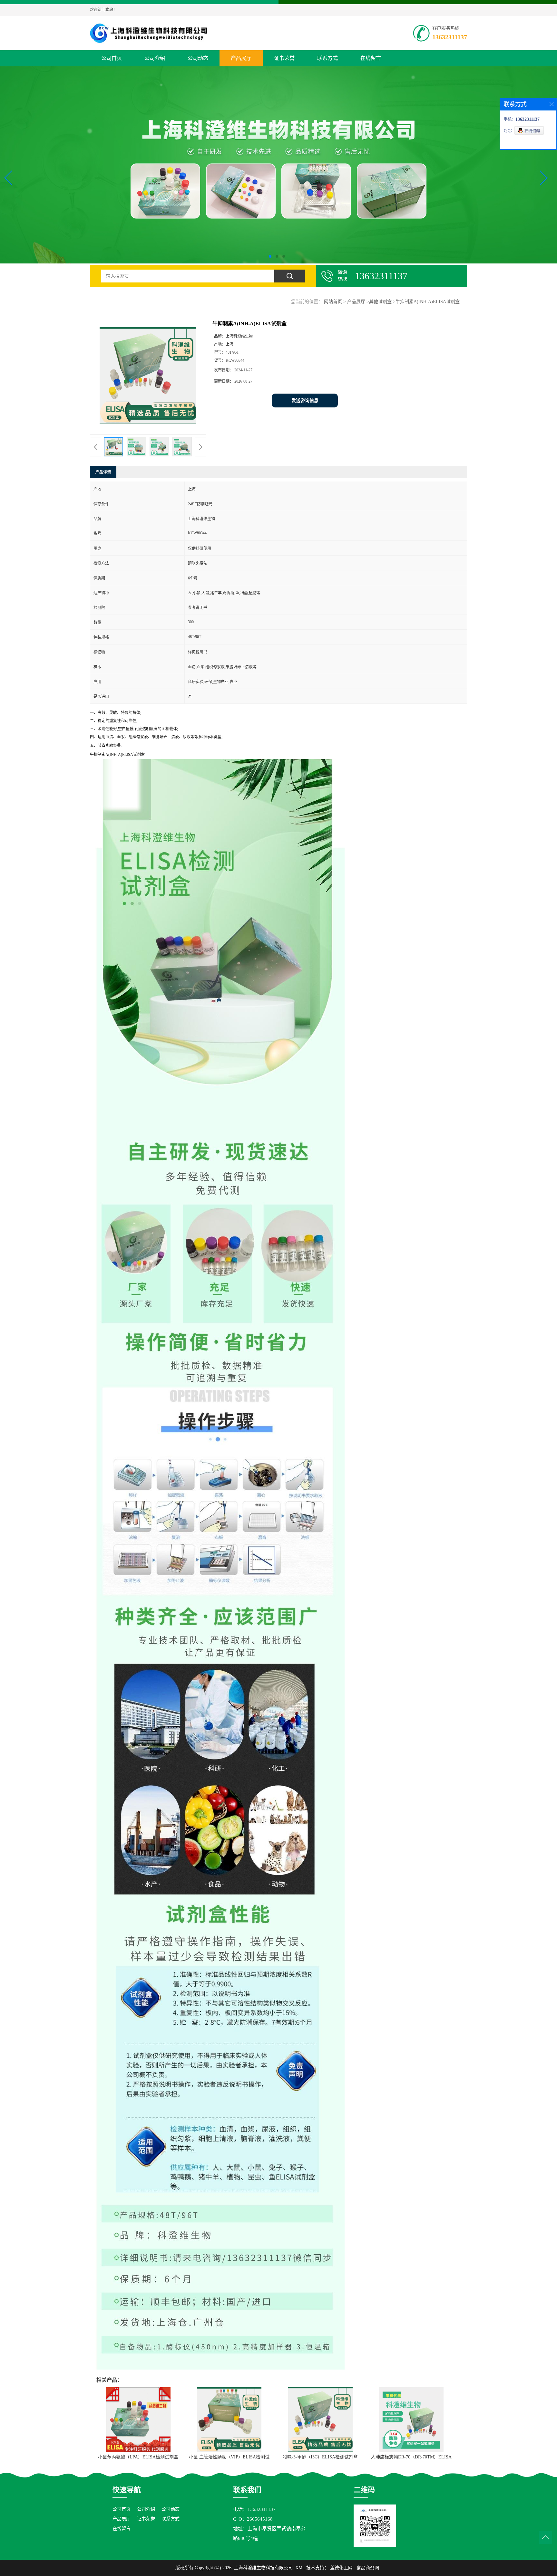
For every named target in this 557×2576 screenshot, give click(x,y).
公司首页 (112, 58)
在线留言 (371, 58)
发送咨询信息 (305, 401)
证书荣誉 (284, 58)
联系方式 (327, 58)
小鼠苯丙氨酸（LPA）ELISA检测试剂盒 (138, 2457)
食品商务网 (368, 2568)
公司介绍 (155, 58)
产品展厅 (241, 58)
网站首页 (333, 302)
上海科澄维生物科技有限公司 (263, 2568)
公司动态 (198, 58)
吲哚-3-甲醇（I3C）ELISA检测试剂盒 (320, 2457)
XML (300, 2568)
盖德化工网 (341, 2568)
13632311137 (450, 37)
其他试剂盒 (380, 302)
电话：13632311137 (254, 2509)
